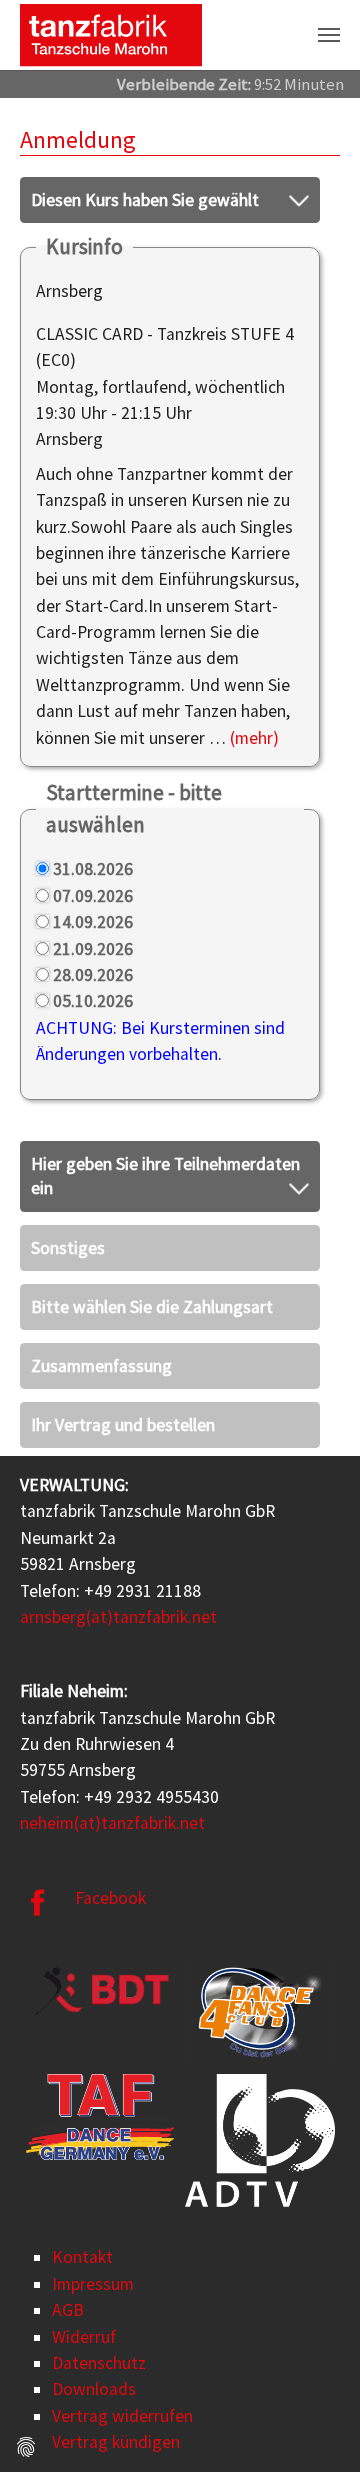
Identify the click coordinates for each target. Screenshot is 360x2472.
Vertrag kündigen (116, 2442)
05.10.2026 (93, 1001)
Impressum (93, 2284)
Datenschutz (99, 2363)
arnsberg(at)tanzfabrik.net (118, 1617)
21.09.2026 (93, 949)
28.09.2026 (93, 975)
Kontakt (82, 2257)
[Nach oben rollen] (313, 2425)
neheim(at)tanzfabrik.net (112, 1823)
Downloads (94, 2389)
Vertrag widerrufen (122, 2416)
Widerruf (84, 2337)
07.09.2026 (93, 896)
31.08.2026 (93, 869)
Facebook (110, 1898)
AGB (68, 2310)
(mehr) (254, 738)
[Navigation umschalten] (329, 35)
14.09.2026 (93, 922)
